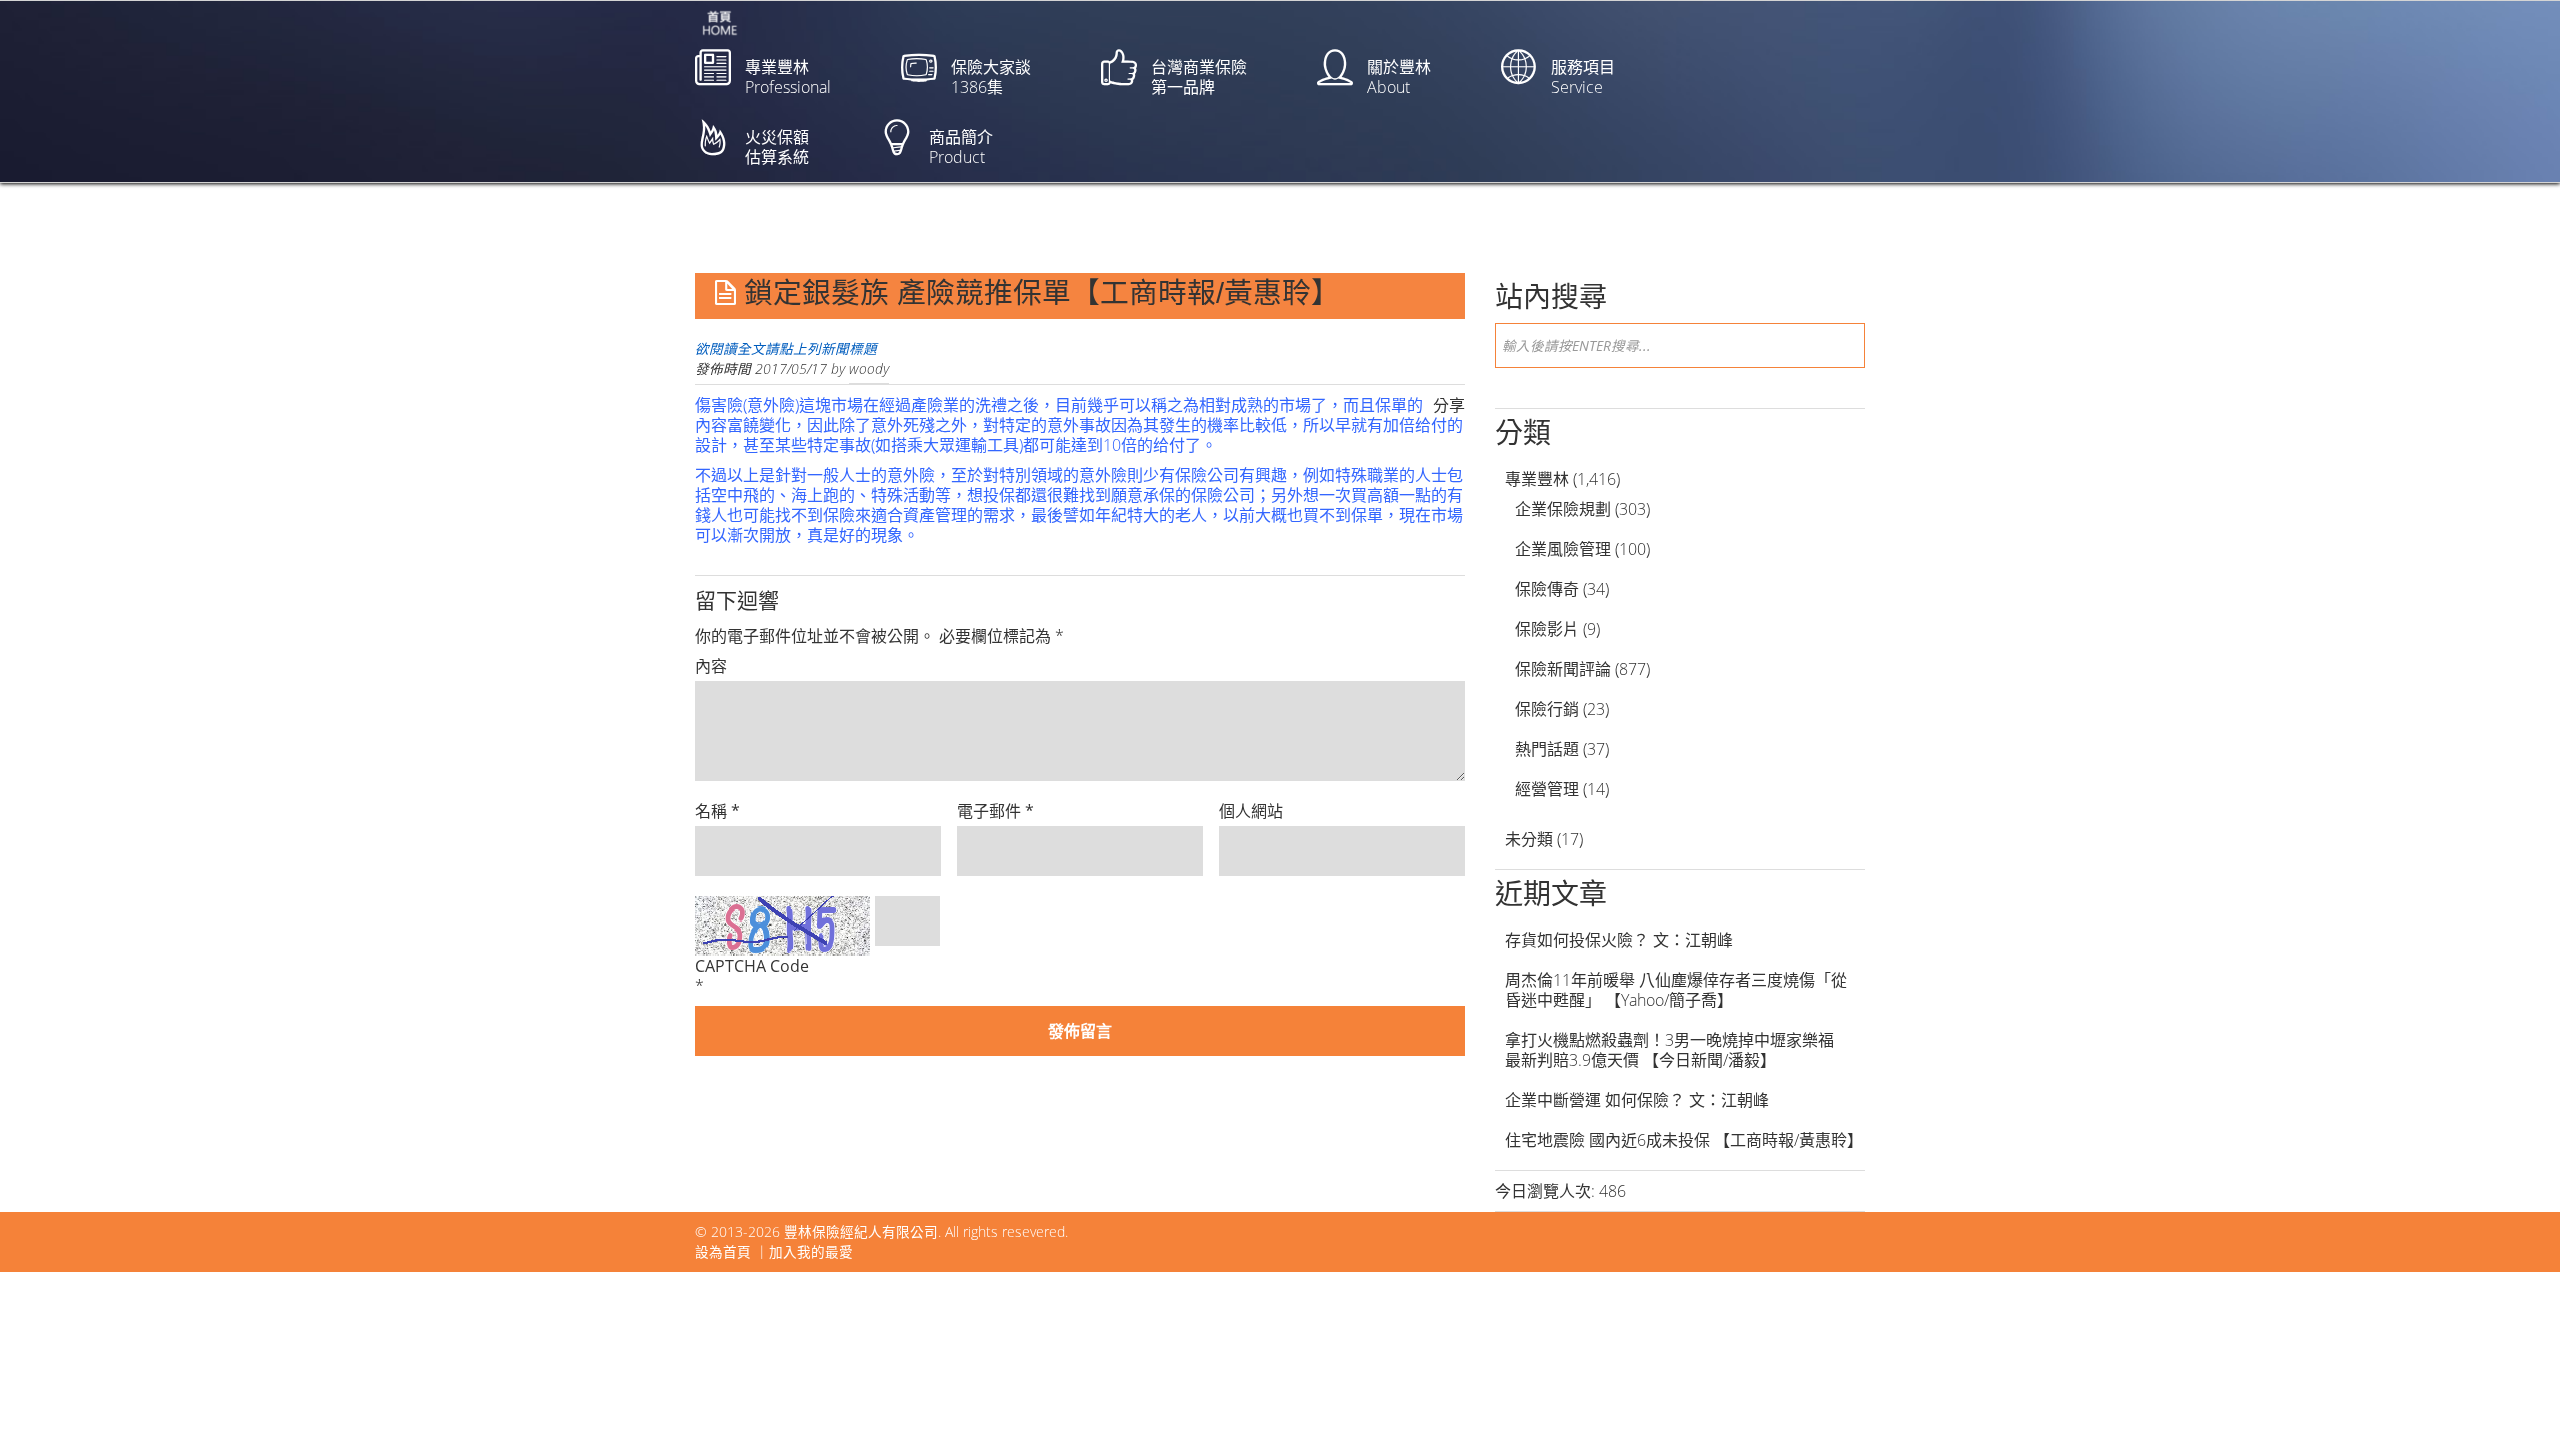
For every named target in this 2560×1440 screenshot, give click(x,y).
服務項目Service (1583, 77)
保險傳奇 (1547, 589)
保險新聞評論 (1563, 669)
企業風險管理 (1563, 549)
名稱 (717, 811)
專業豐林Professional (788, 77)
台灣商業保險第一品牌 (1199, 77)
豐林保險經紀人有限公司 (861, 1231)
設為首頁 (723, 1251)
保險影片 (1547, 629)
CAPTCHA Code (752, 966)
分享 (1449, 405)
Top (2512, 1392)
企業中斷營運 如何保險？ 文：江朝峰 (1637, 1100)
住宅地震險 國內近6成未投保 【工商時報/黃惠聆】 (1684, 1140)
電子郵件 (995, 811)
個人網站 (1251, 811)
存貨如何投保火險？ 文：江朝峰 (1619, 940)
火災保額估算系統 (777, 147)
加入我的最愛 (811, 1251)
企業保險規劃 (1563, 509)
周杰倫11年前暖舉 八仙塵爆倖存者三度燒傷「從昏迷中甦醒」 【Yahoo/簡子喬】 (1676, 990)
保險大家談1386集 (991, 77)
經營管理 (1547, 789)
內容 (711, 666)
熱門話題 (1547, 749)
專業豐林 (1537, 479)
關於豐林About (1399, 77)
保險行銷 (1547, 709)
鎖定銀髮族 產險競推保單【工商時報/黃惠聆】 (1042, 293)
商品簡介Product (961, 147)
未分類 (1529, 839)
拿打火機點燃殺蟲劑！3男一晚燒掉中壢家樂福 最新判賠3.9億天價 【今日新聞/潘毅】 (1677, 1050)
